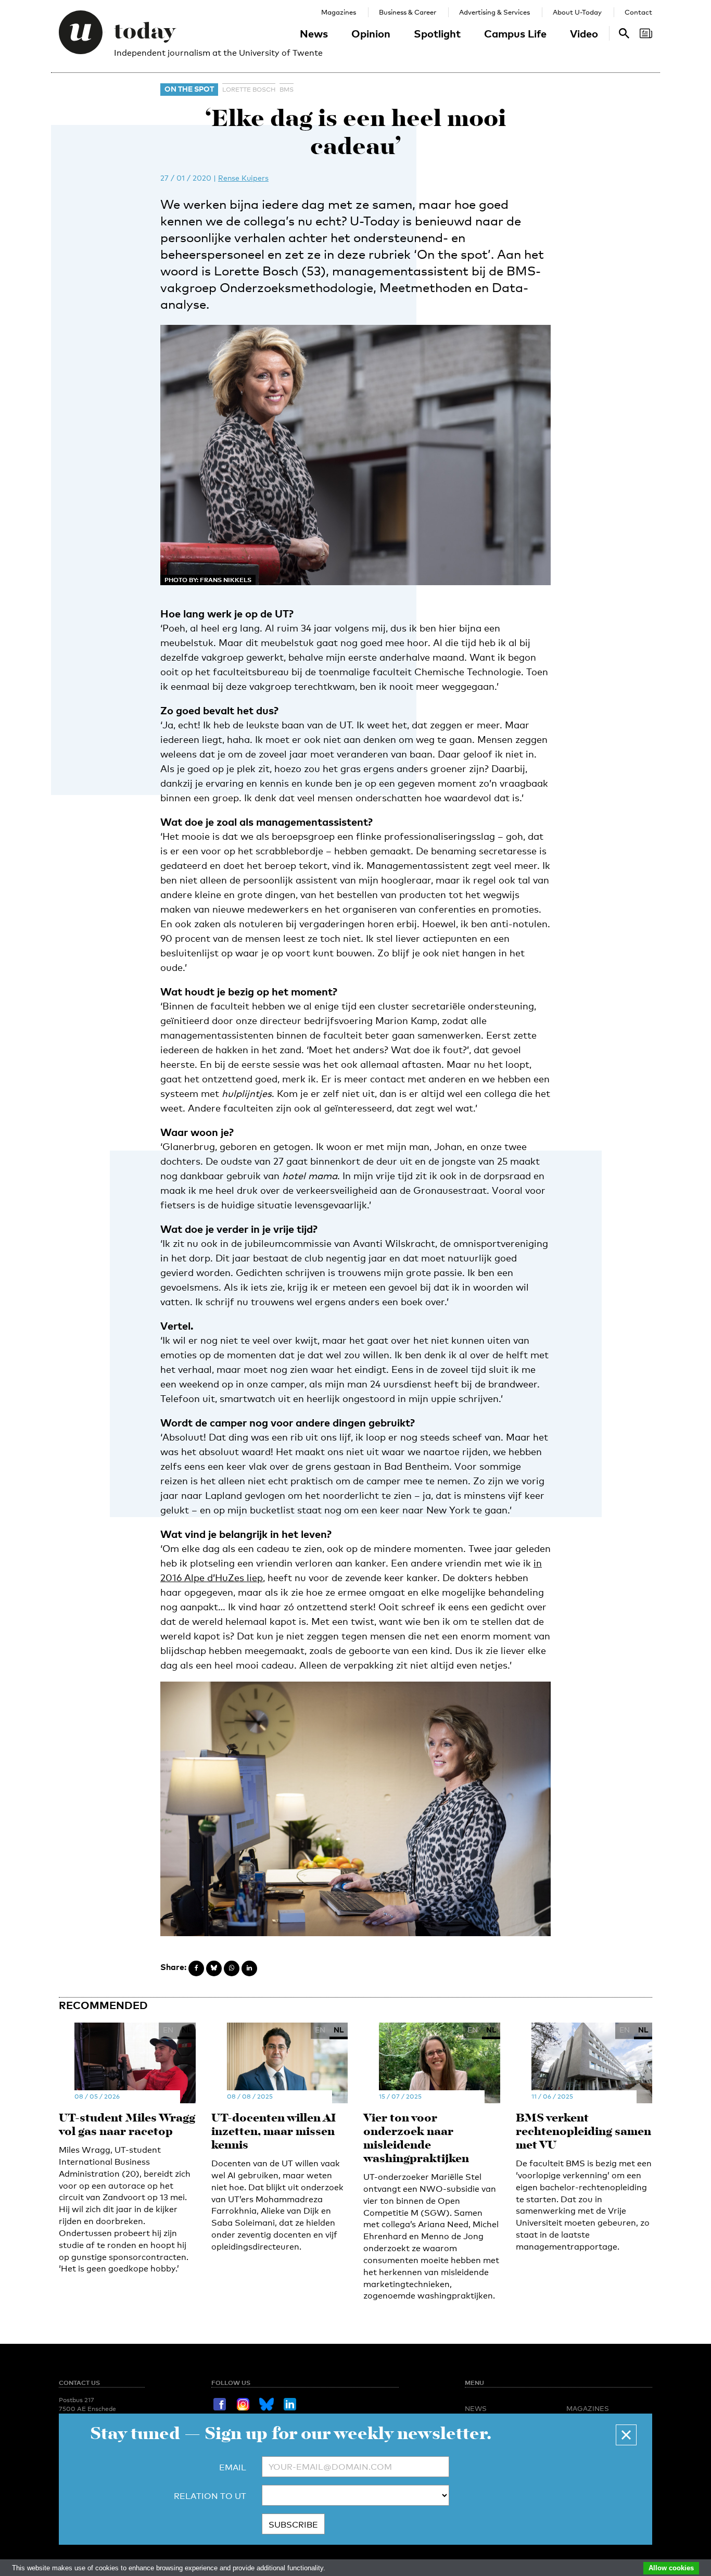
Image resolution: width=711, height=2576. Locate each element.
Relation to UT (210, 2496)
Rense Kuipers (243, 178)
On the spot (189, 89)
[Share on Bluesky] (214, 1968)
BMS (287, 90)
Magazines (339, 12)
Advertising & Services (494, 12)
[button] (626, 2435)
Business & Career (408, 12)
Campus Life (515, 33)
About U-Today (577, 12)
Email (233, 2467)
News (314, 33)
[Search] (646, 33)
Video (584, 33)
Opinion (371, 33)
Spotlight (437, 33)
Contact (638, 12)
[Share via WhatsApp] (232, 1968)
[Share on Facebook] (196, 1968)
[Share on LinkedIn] (249, 1968)
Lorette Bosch (249, 90)
